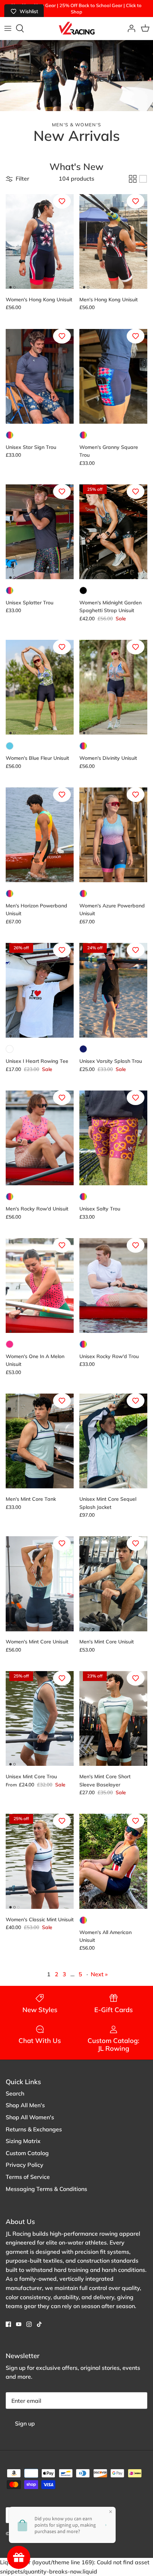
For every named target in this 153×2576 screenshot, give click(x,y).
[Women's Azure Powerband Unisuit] (113, 835)
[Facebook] (8, 2324)
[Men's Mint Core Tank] (40, 1441)
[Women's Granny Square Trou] (113, 376)
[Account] (130, 28)
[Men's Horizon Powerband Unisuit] (40, 835)
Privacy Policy (25, 2165)
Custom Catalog (27, 2153)
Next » (99, 1974)
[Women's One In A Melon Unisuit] (40, 1286)
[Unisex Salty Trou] (113, 1138)
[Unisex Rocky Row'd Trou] (113, 1286)
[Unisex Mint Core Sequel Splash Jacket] (113, 1441)
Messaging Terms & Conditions (46, 2189)
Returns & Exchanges (34, 2129)
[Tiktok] (39, 2324)
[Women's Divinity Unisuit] (113, 687)
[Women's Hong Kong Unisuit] (40, 241)
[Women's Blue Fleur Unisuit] (40, 687)
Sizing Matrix (23, 2141)
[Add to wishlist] (62, 201)
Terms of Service (28, 2177)
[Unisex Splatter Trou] (40, 532)
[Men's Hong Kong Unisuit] (113, 241)
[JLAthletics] (76, 28)
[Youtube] (19, 2324)
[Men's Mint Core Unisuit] (113, 1584)
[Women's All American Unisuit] (113, 1861)
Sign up (25, 2423)
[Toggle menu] (8, 28)
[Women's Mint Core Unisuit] (40, 1584)
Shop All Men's (25, 2105)
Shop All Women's (30, 2117)
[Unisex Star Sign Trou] (40, 376)
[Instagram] (29, 2324)
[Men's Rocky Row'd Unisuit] (40, 1138)
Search (15, 2093)
